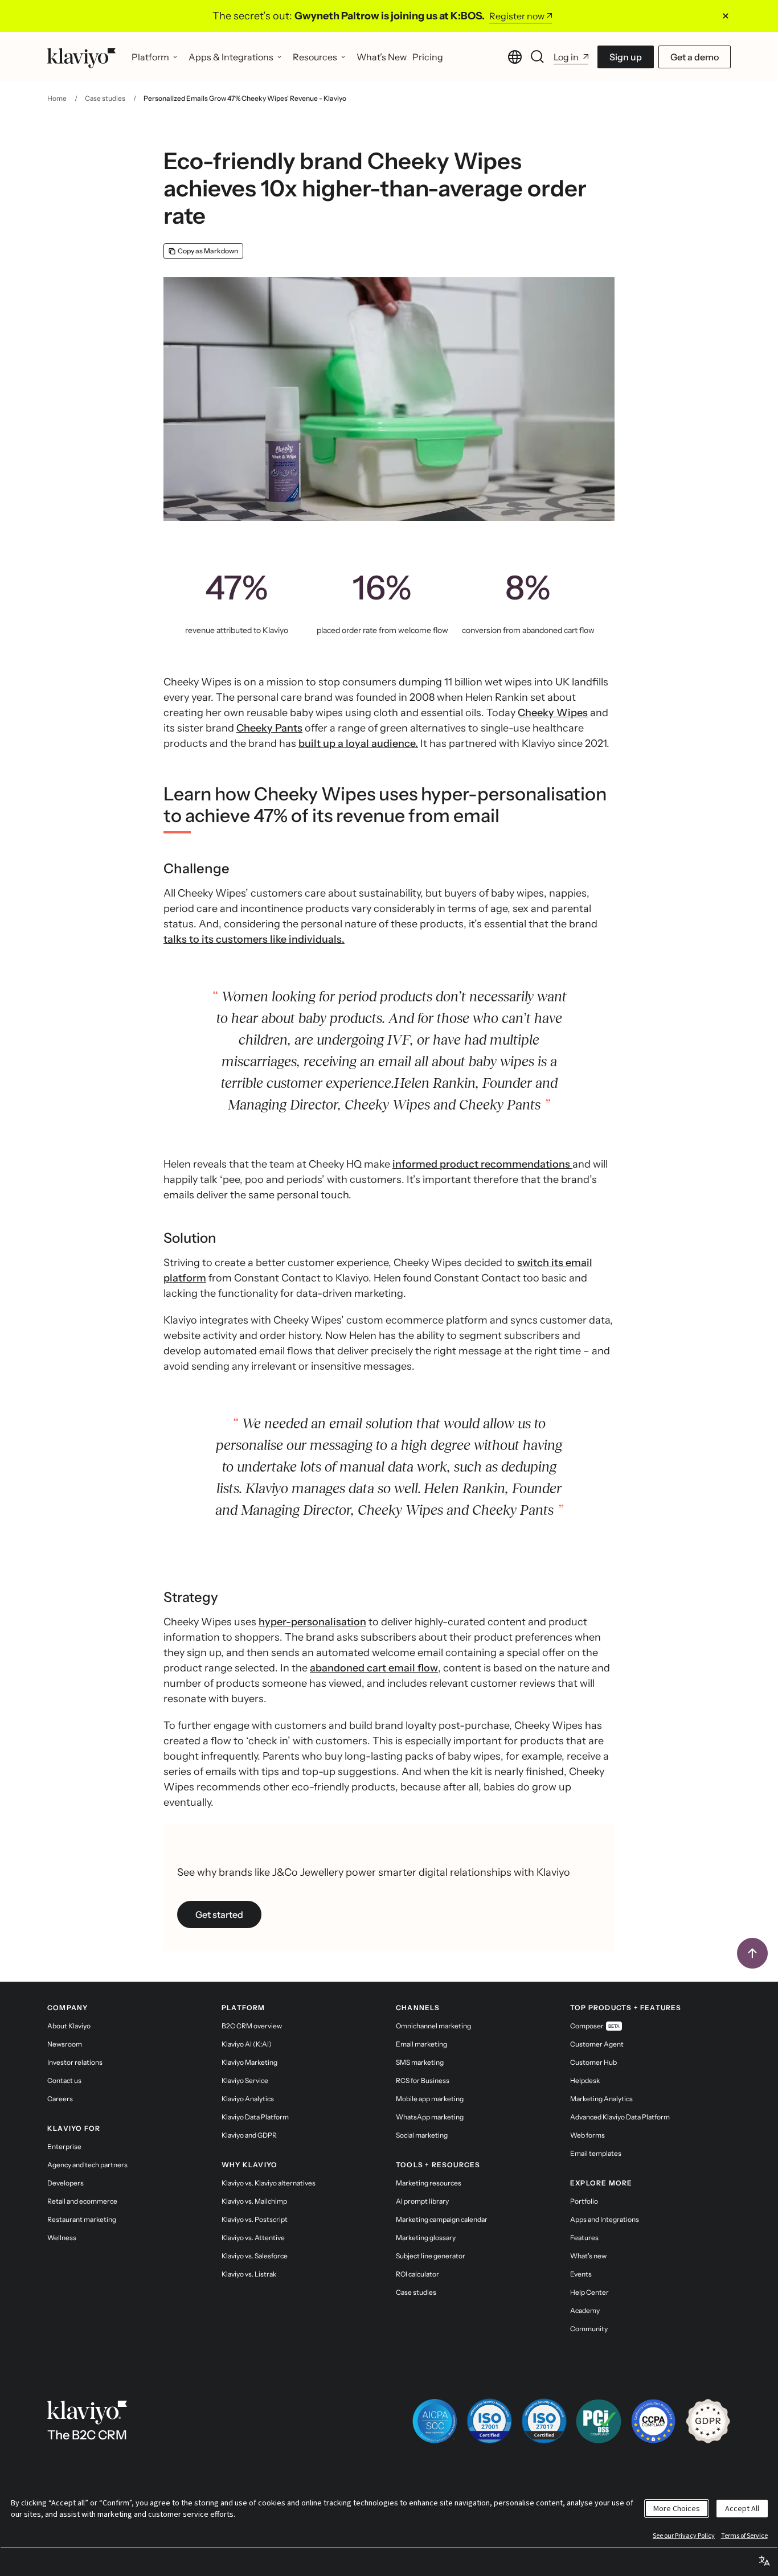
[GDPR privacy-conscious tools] (708, 2421)
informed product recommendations (482, 1164)
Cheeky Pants (269, 728)
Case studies (105, 98)
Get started (219, 1914)
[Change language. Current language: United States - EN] (515, 57)
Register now (517, 16)
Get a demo (695, 57)
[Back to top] (752, 1953)
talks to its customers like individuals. (254, 939)
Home (57, 98)
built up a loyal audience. (358, 743)
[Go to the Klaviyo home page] (81, 57)
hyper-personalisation (312, 1622)
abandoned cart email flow (374, 1668)
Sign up (626, 57)
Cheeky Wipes (553, 713)
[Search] (538, 57)
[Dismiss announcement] (726, 16)
